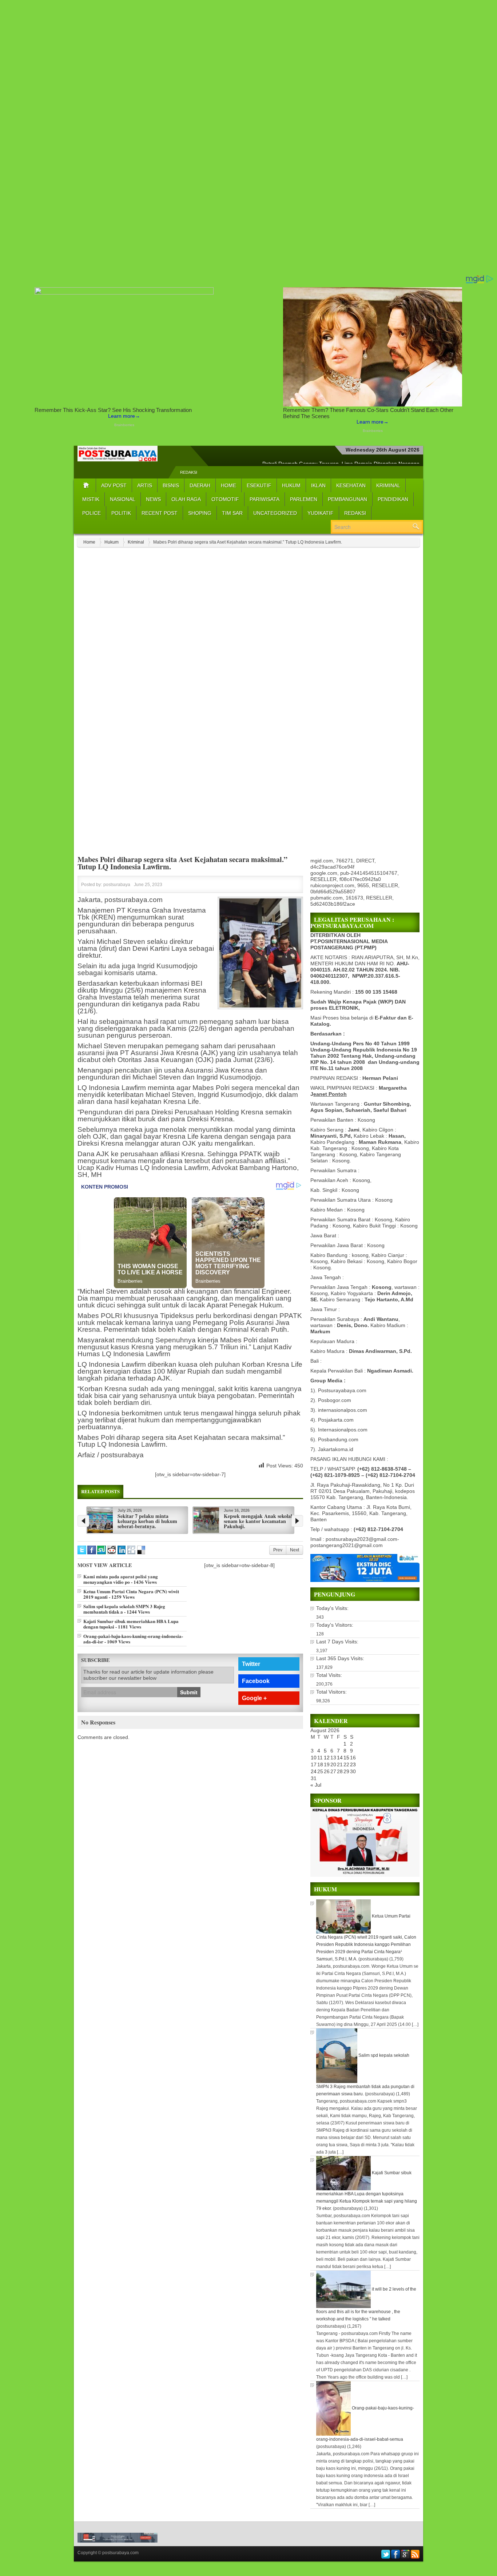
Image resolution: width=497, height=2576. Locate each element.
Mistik (91, 499)
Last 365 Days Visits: (341, 1658)
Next (295, 1550)
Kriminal (388, 485)
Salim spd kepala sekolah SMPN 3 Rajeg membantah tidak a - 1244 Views (124, 1609)
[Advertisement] (218, 137)
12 (327, 1758)
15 (346, 1758)
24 (314, 1771)
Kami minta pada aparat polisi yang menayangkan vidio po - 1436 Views (121, 1579)
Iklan (318, 485)
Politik (121, 513)
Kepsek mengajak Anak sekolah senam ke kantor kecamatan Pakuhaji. (259, 1521)
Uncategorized (275, 513)
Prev (278, 1550)
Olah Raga (186, 499)
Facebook (256, 1681)
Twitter (251, 1664)
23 (353, 1764)
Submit (189, 1692)
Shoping (200, 513)
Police (92, 513)
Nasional (123, 499)
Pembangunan (347, 499)
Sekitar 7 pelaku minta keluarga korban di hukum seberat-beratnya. (147, 1521)
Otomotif (225, 499)
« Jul (316, 1785)
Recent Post (160, 513)
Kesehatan (351, 485)
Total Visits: (330, 1675)
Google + (254, 1698)
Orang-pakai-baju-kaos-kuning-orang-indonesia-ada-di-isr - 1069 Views (133, 1639)
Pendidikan (393, 499)
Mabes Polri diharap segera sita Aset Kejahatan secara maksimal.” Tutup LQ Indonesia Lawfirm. (182, 863)
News (153, 499)
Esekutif (259, 485)
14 (340, 1758)
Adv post (114, 485)
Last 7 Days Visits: (338, 1642)
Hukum (291, 485)
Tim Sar (232, 513)
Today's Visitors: (335, 1625)
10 (314, 1758)
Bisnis (171, 485)
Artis (145, 485)
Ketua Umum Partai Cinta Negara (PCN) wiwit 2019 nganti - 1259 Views (131, 1594)
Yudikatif (321, 513)
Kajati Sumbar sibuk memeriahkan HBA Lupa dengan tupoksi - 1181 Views (131, 1624)
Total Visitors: (332, 1692)
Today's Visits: (333, 1608)
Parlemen (304, 499)
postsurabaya (117, 885)
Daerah (200, 485)
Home (228, 485)
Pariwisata (265, 499)
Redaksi (189, 472)
